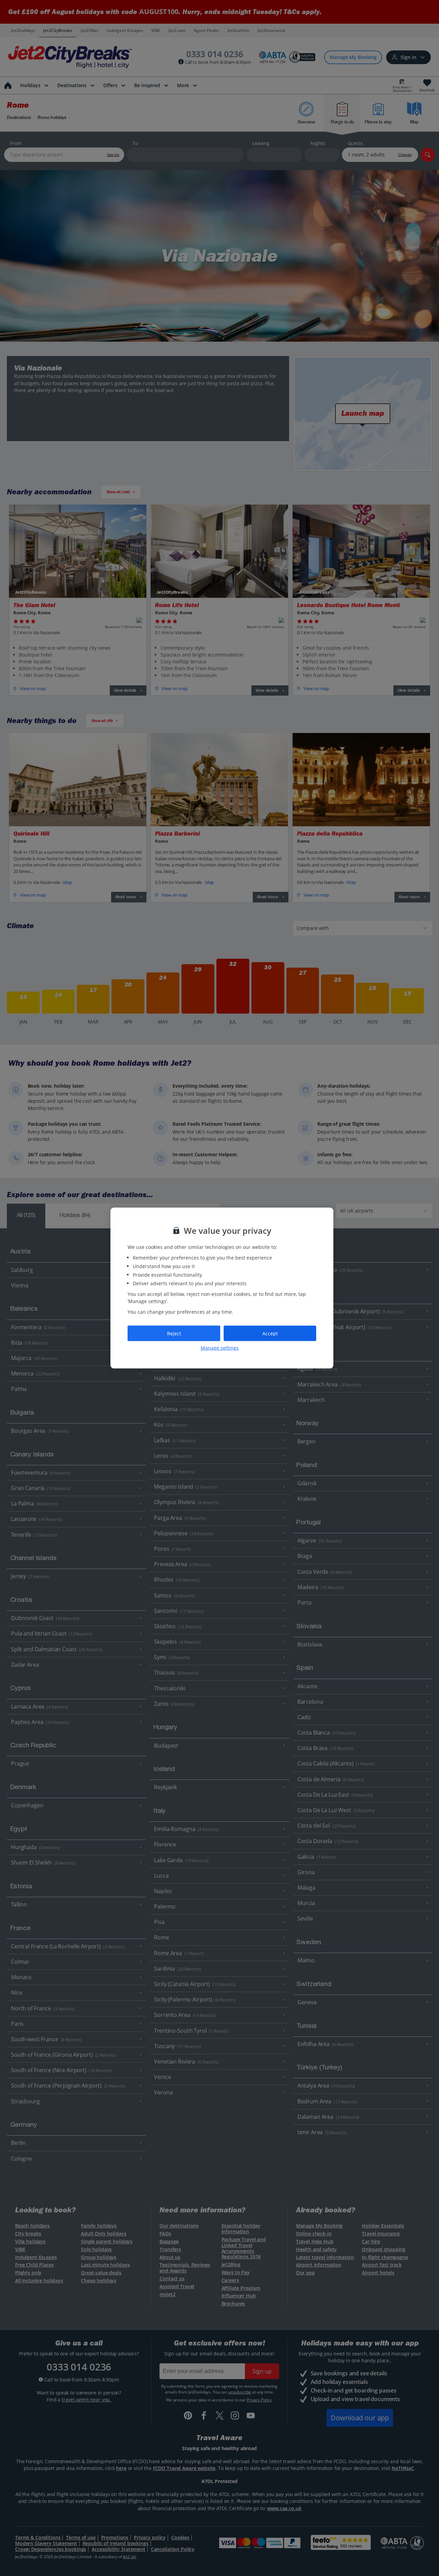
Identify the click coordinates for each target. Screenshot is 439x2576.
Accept (270, 1333)
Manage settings (220, 1348)
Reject (174, 1333)
